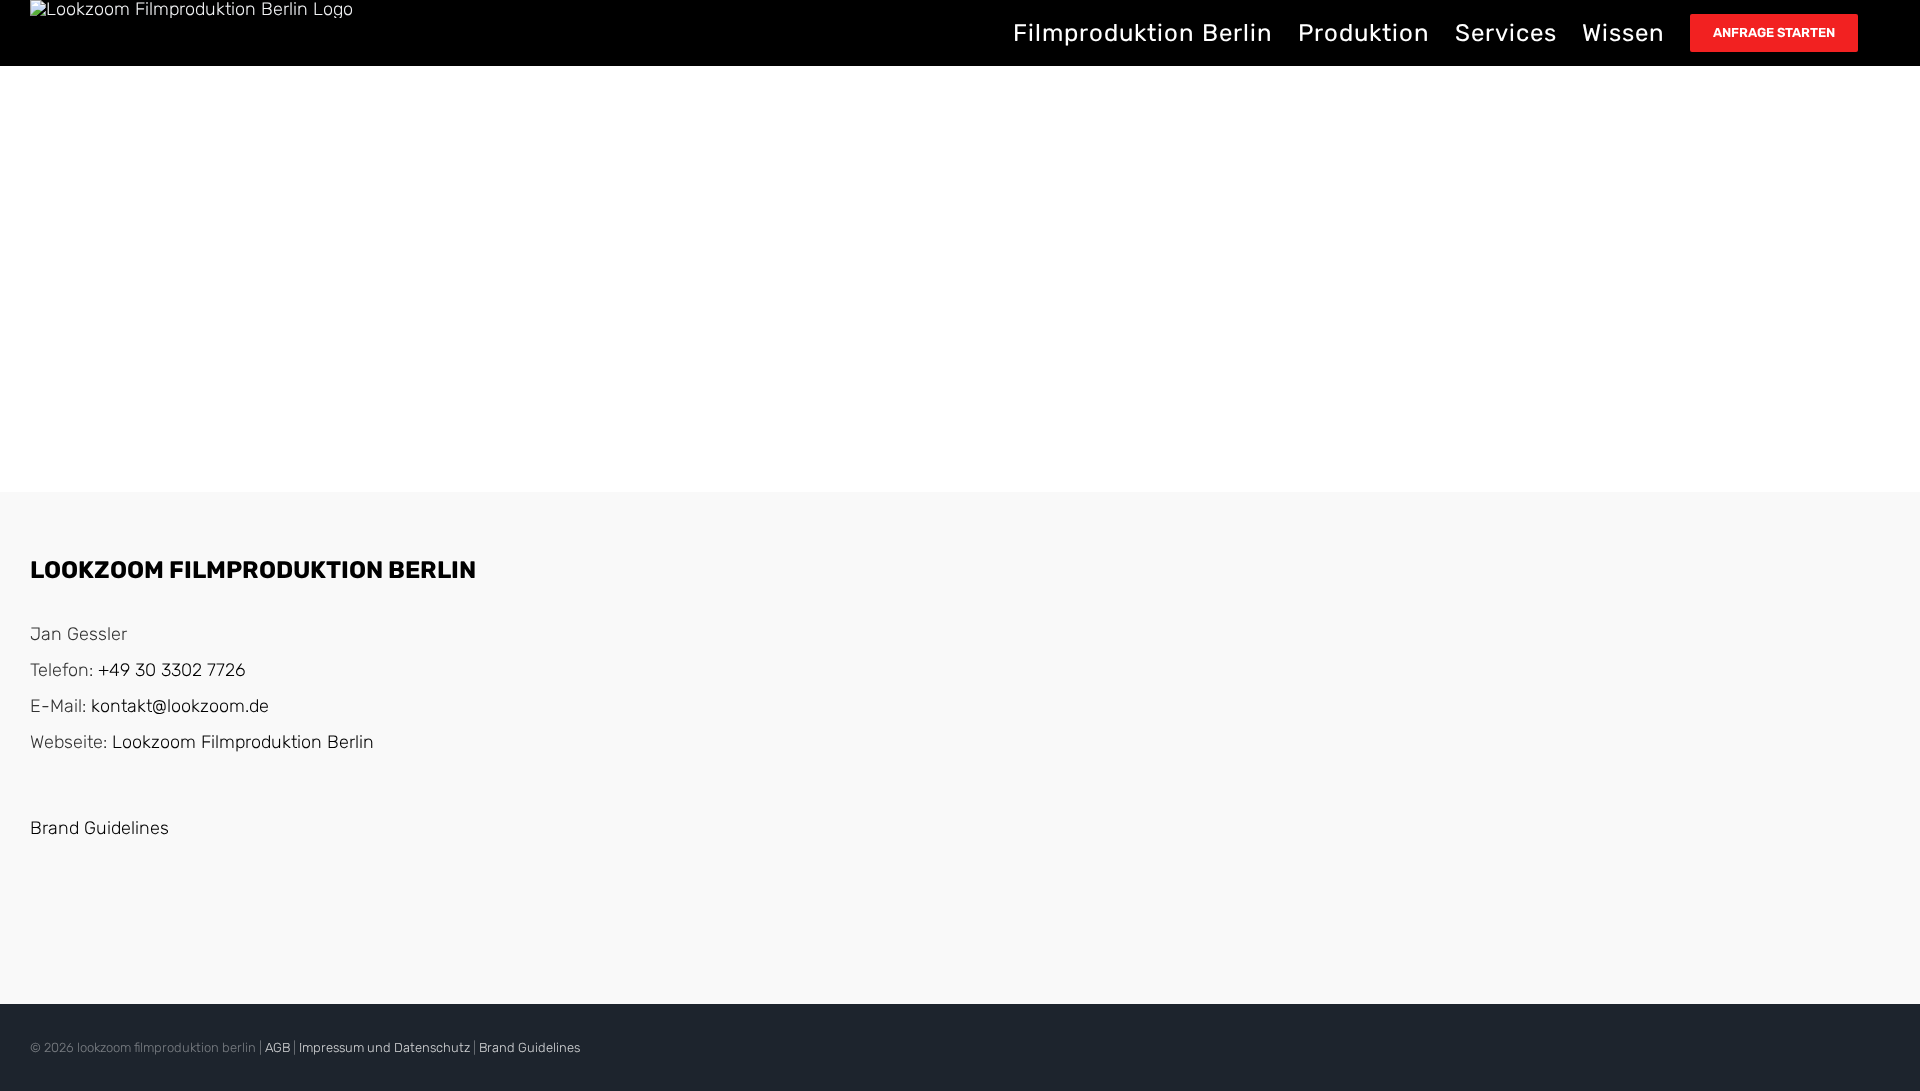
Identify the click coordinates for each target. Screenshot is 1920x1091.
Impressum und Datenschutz (384, 1047)
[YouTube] (41, 911)
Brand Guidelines (99, 828)
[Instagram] (80, 911)
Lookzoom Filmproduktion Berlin (243, 742)
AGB (277, 1047)
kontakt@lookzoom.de (180, 706)
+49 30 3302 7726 (171, 670)
